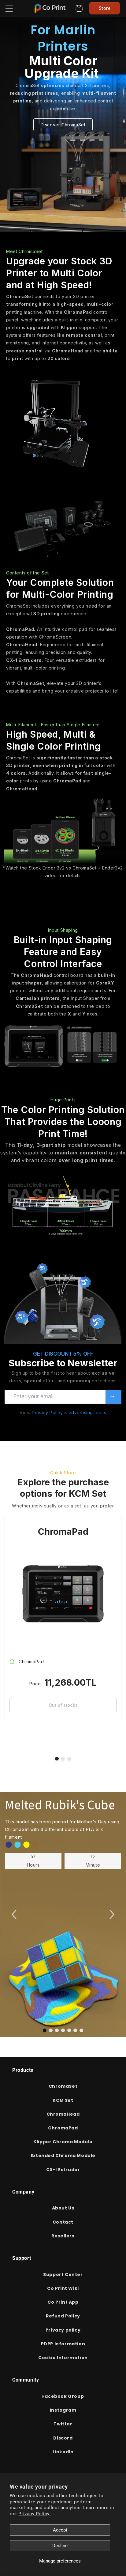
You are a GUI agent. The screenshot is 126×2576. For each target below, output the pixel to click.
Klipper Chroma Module (63, 2142)
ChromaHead (63, 2114)
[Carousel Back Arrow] (14, 1914)
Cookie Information (63, 2358)
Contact (63, 2222)
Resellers (63, 2236)
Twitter (63, 2424)
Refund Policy (63, 2316)
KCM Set (63, 2100)
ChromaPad (63, 2128)
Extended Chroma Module (63, 2156)
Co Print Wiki (63, 2288)
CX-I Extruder (63, 2170)
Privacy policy (63, 2330)
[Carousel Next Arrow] (112, 1914)
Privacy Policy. (34, 2514)
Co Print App (63, 2302)
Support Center (63, 2275)
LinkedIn (63, 2452)
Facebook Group (63, 2396)
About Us (63, 2208)
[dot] (57, 1759)
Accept (60, 2530)
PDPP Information (63, 2344)
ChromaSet (63, 2086)
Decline (60, 2546)
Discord (63, 2438)
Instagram (63, 2410)
